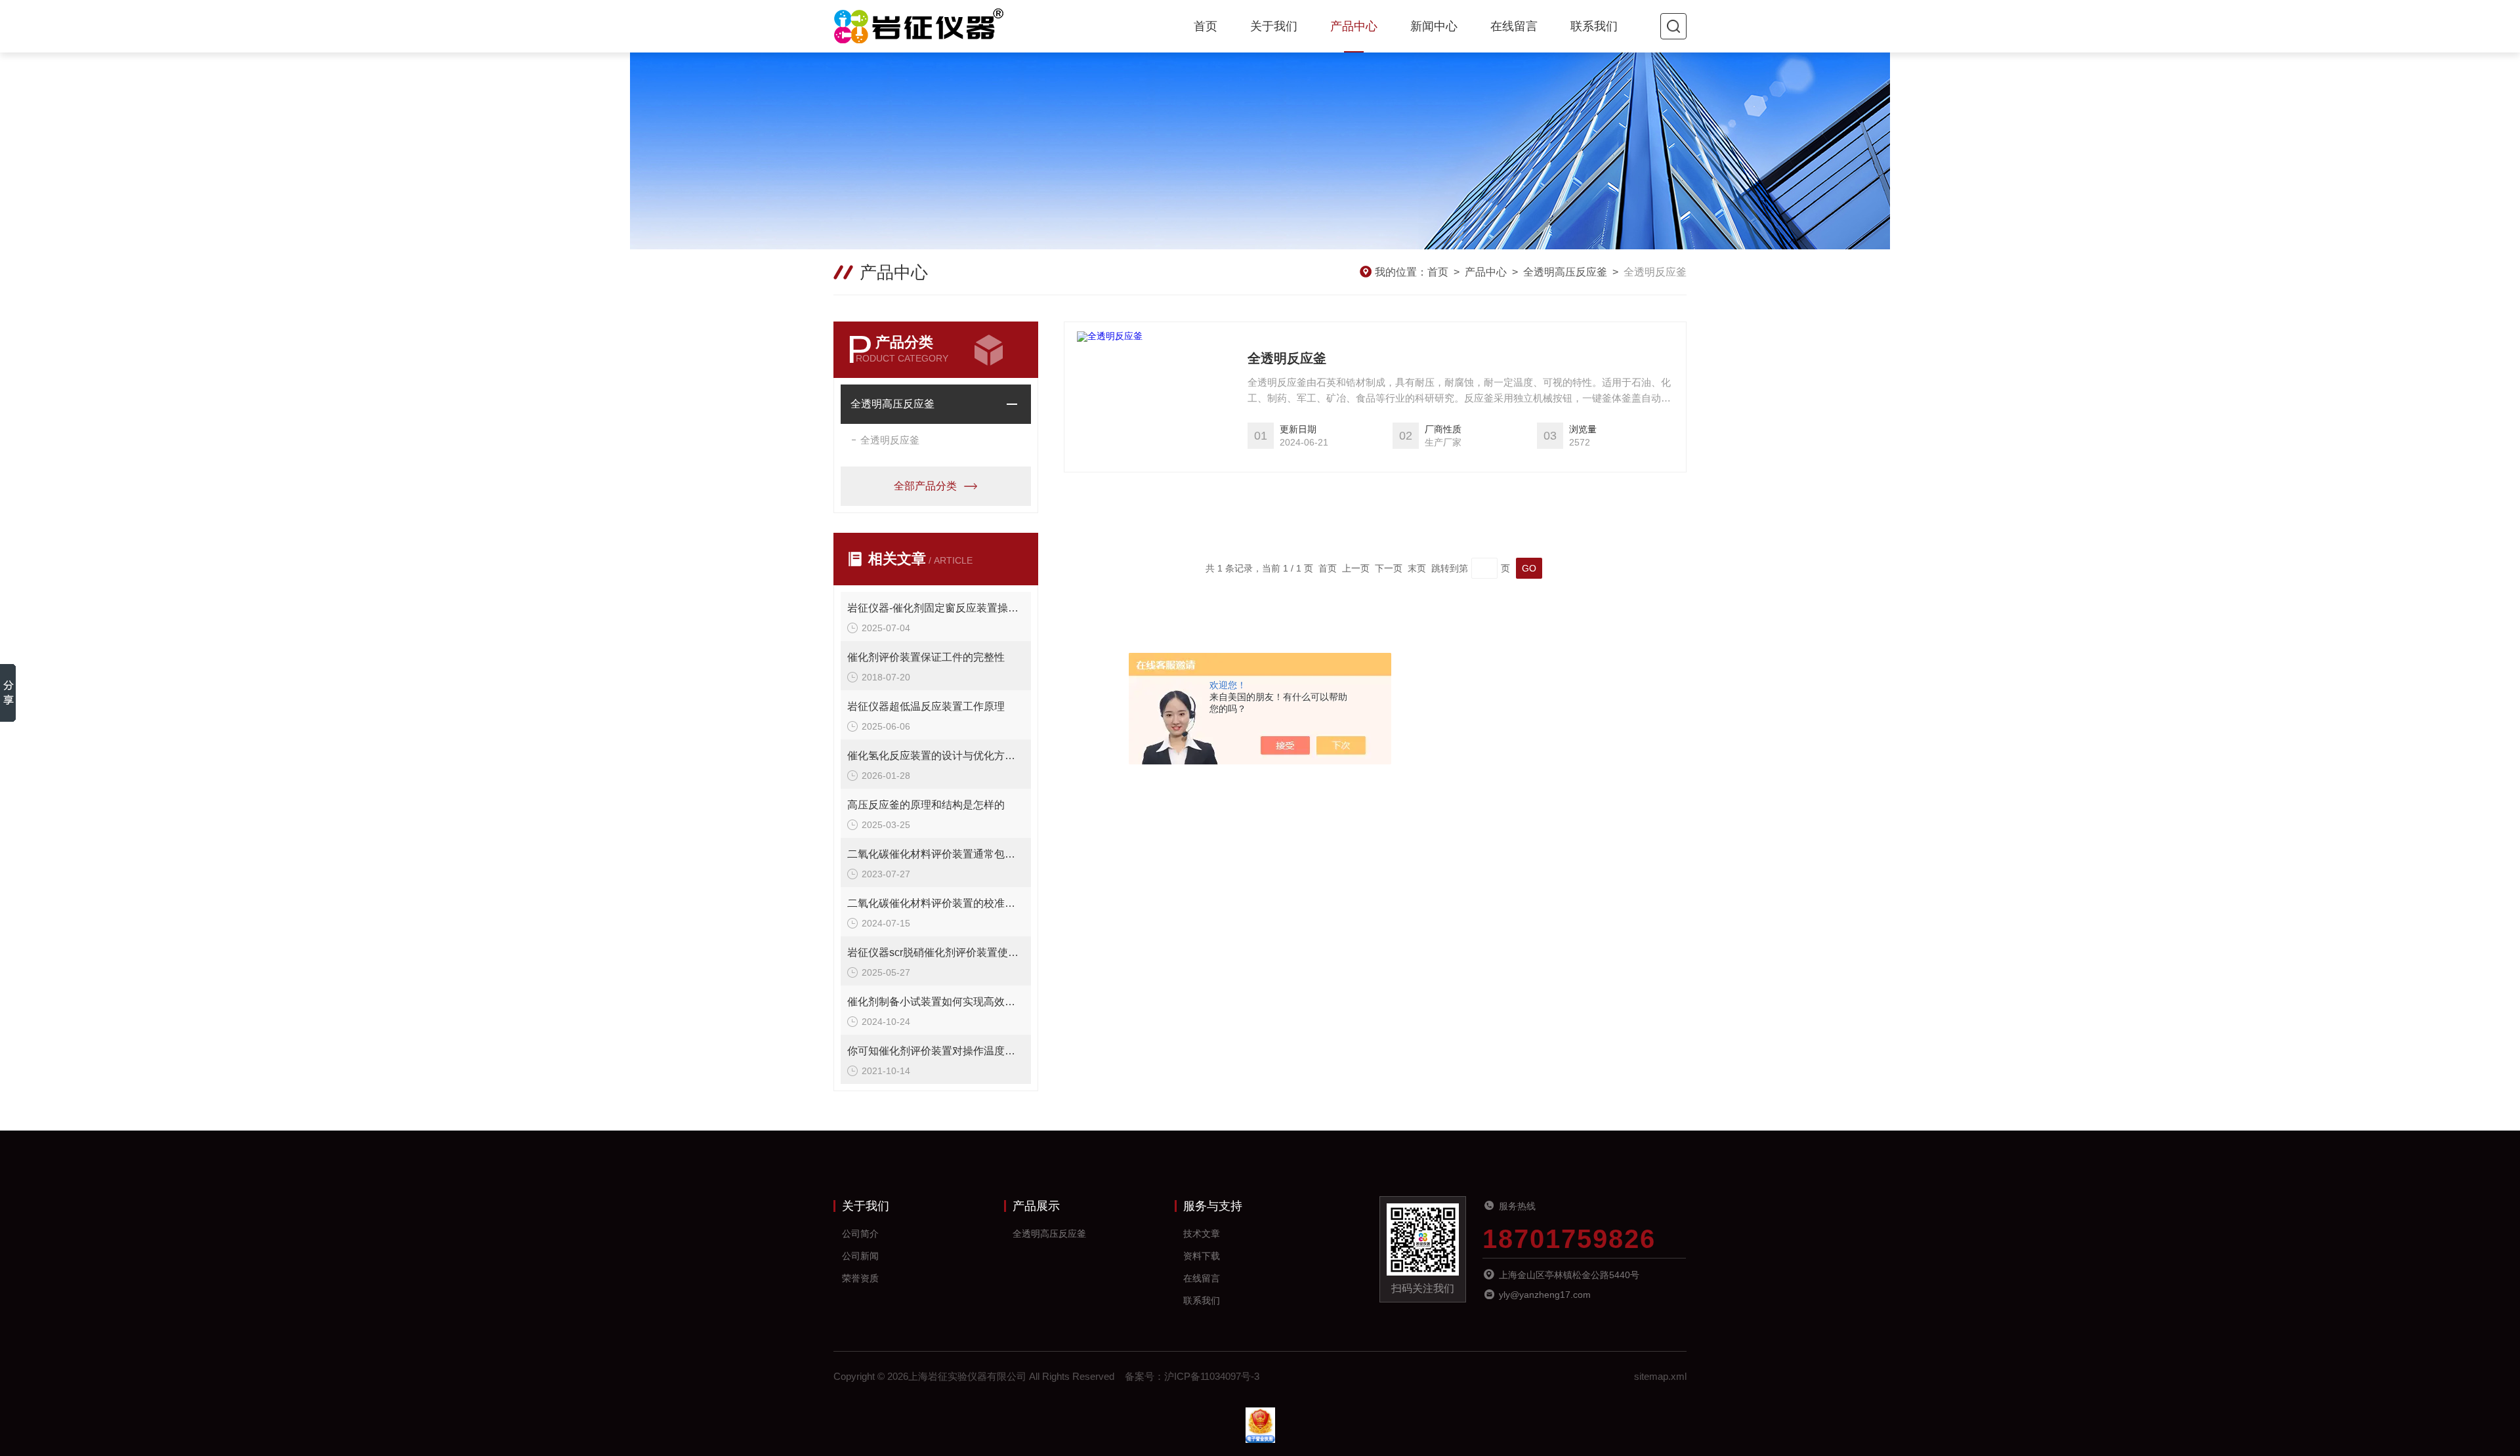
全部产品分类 (925, 486)
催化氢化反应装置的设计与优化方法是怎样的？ (936, 756)
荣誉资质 (860, 1278)
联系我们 (1594, 26)
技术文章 (1202, 1234)
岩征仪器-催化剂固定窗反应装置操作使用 (936, 608)
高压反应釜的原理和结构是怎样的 (926, 805)
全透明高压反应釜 (1565, 272)
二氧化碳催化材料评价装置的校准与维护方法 (936, 903)
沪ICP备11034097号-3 (1212, 1376)
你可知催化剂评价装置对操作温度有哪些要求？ (936, 1051)
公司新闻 (860, 1256)
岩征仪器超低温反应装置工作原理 (926, 706)
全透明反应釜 (890, 440)
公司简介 (860, 1234)
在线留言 (1514, 26)
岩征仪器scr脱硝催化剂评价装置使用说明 (936, 952)
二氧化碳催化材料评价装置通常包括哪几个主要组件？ (936, 854)
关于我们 (1274, 26)
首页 (1206, 26)
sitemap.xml (1660, 1376)
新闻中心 (1434, 26)
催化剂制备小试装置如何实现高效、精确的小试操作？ (936, 1002)
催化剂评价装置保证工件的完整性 (926, 657)
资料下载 (1202, 1256)
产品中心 (1354, 26)
